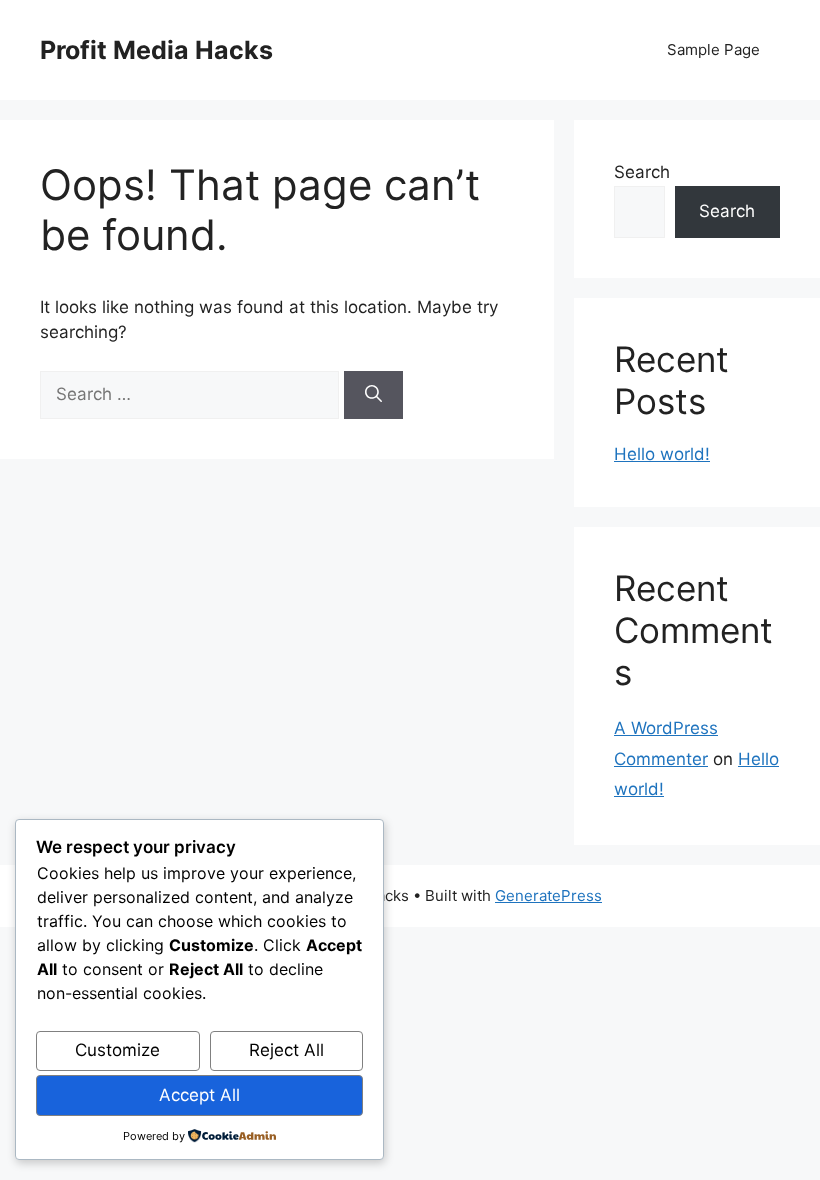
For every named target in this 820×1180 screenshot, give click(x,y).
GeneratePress (548, 895)
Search (642, 172)
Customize (117, 1050)
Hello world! (662, 454)
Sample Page (713, 49)
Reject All (286, 1050)
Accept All (199, 1095)
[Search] (373, 395)
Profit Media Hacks (156, 50)
